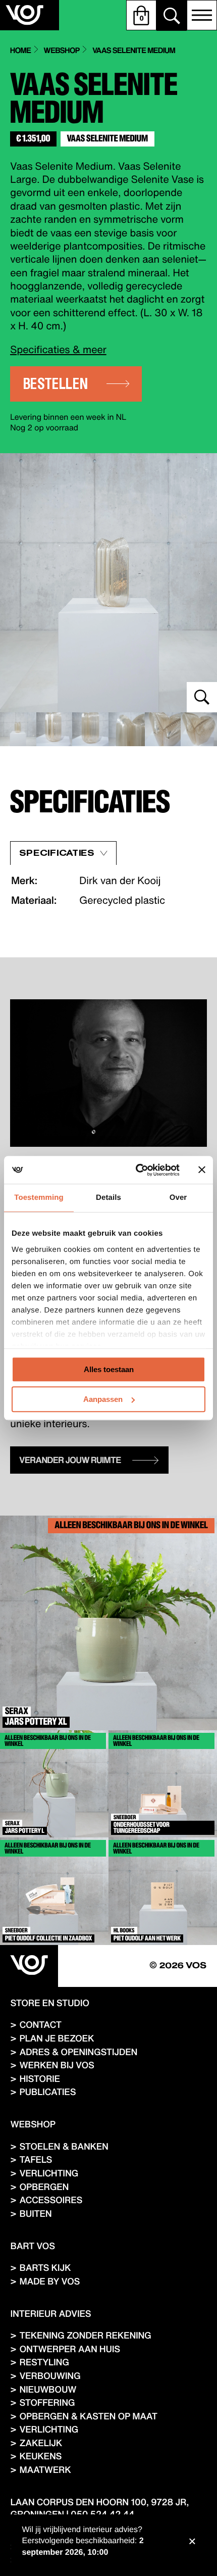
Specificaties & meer (58, 349)
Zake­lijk (41, 2443)
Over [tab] (178, 1198)
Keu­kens (40, 2456)
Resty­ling (44, 2362)
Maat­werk (45, 2470)
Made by (49, 2281)
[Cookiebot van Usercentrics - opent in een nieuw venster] (137, 1170)
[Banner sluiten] (202, 1170)
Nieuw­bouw (48, 2389)
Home (20, 51)
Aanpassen (103, 1399)
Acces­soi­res (51, 2200)
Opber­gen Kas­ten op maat (88, 2416)
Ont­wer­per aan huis (69, 2349)
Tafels (36, 2159)
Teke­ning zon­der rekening (85, 2335)
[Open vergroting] (108, 583)
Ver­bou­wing (50, 2376)
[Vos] (29, 1966)
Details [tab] (108, 1198)
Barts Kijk (45, 2268)
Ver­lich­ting (49, 2173)
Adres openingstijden (78, 2052)
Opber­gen (44, 2187)
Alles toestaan (109, 1369)
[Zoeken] (172, 16)
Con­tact (40, 2025)
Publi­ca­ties (47, 2092)
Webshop (62, 51)
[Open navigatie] (202, 15)
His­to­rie (39, 2079)
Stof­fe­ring (47, 2402)
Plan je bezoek (57, 2038)
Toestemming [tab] (39, 1198)
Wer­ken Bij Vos (57, 2065)
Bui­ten (35, 2214)
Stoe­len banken (64, 2146)
